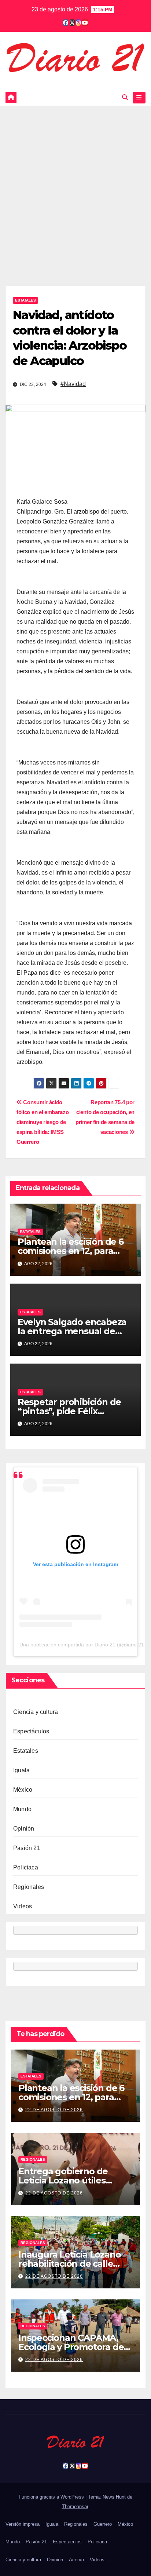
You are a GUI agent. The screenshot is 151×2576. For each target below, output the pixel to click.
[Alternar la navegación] (139, 98)
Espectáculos (31, 1731)
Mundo (22, 1809)
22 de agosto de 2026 (54, 2110)
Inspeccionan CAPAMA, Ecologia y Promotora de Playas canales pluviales (71, 2347)
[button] (125, 97)
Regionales (29, 1887)
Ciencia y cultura (36, 1712)
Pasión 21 (27, 1848)
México (23, 1790)
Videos (23, 1906)
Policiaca (26, 1867)
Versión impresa (23, 2524)
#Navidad (73, 384)
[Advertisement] (75, 185)
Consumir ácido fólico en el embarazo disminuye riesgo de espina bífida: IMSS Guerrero (43, 1122)
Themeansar (75, 2506)
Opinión (24, 1829)
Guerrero (103, 2524)
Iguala (21, 1770)
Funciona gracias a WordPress (52, 2497)
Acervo (76, 2560)
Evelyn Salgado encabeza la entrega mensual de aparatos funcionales (72, 1331)
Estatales (25, 300)
